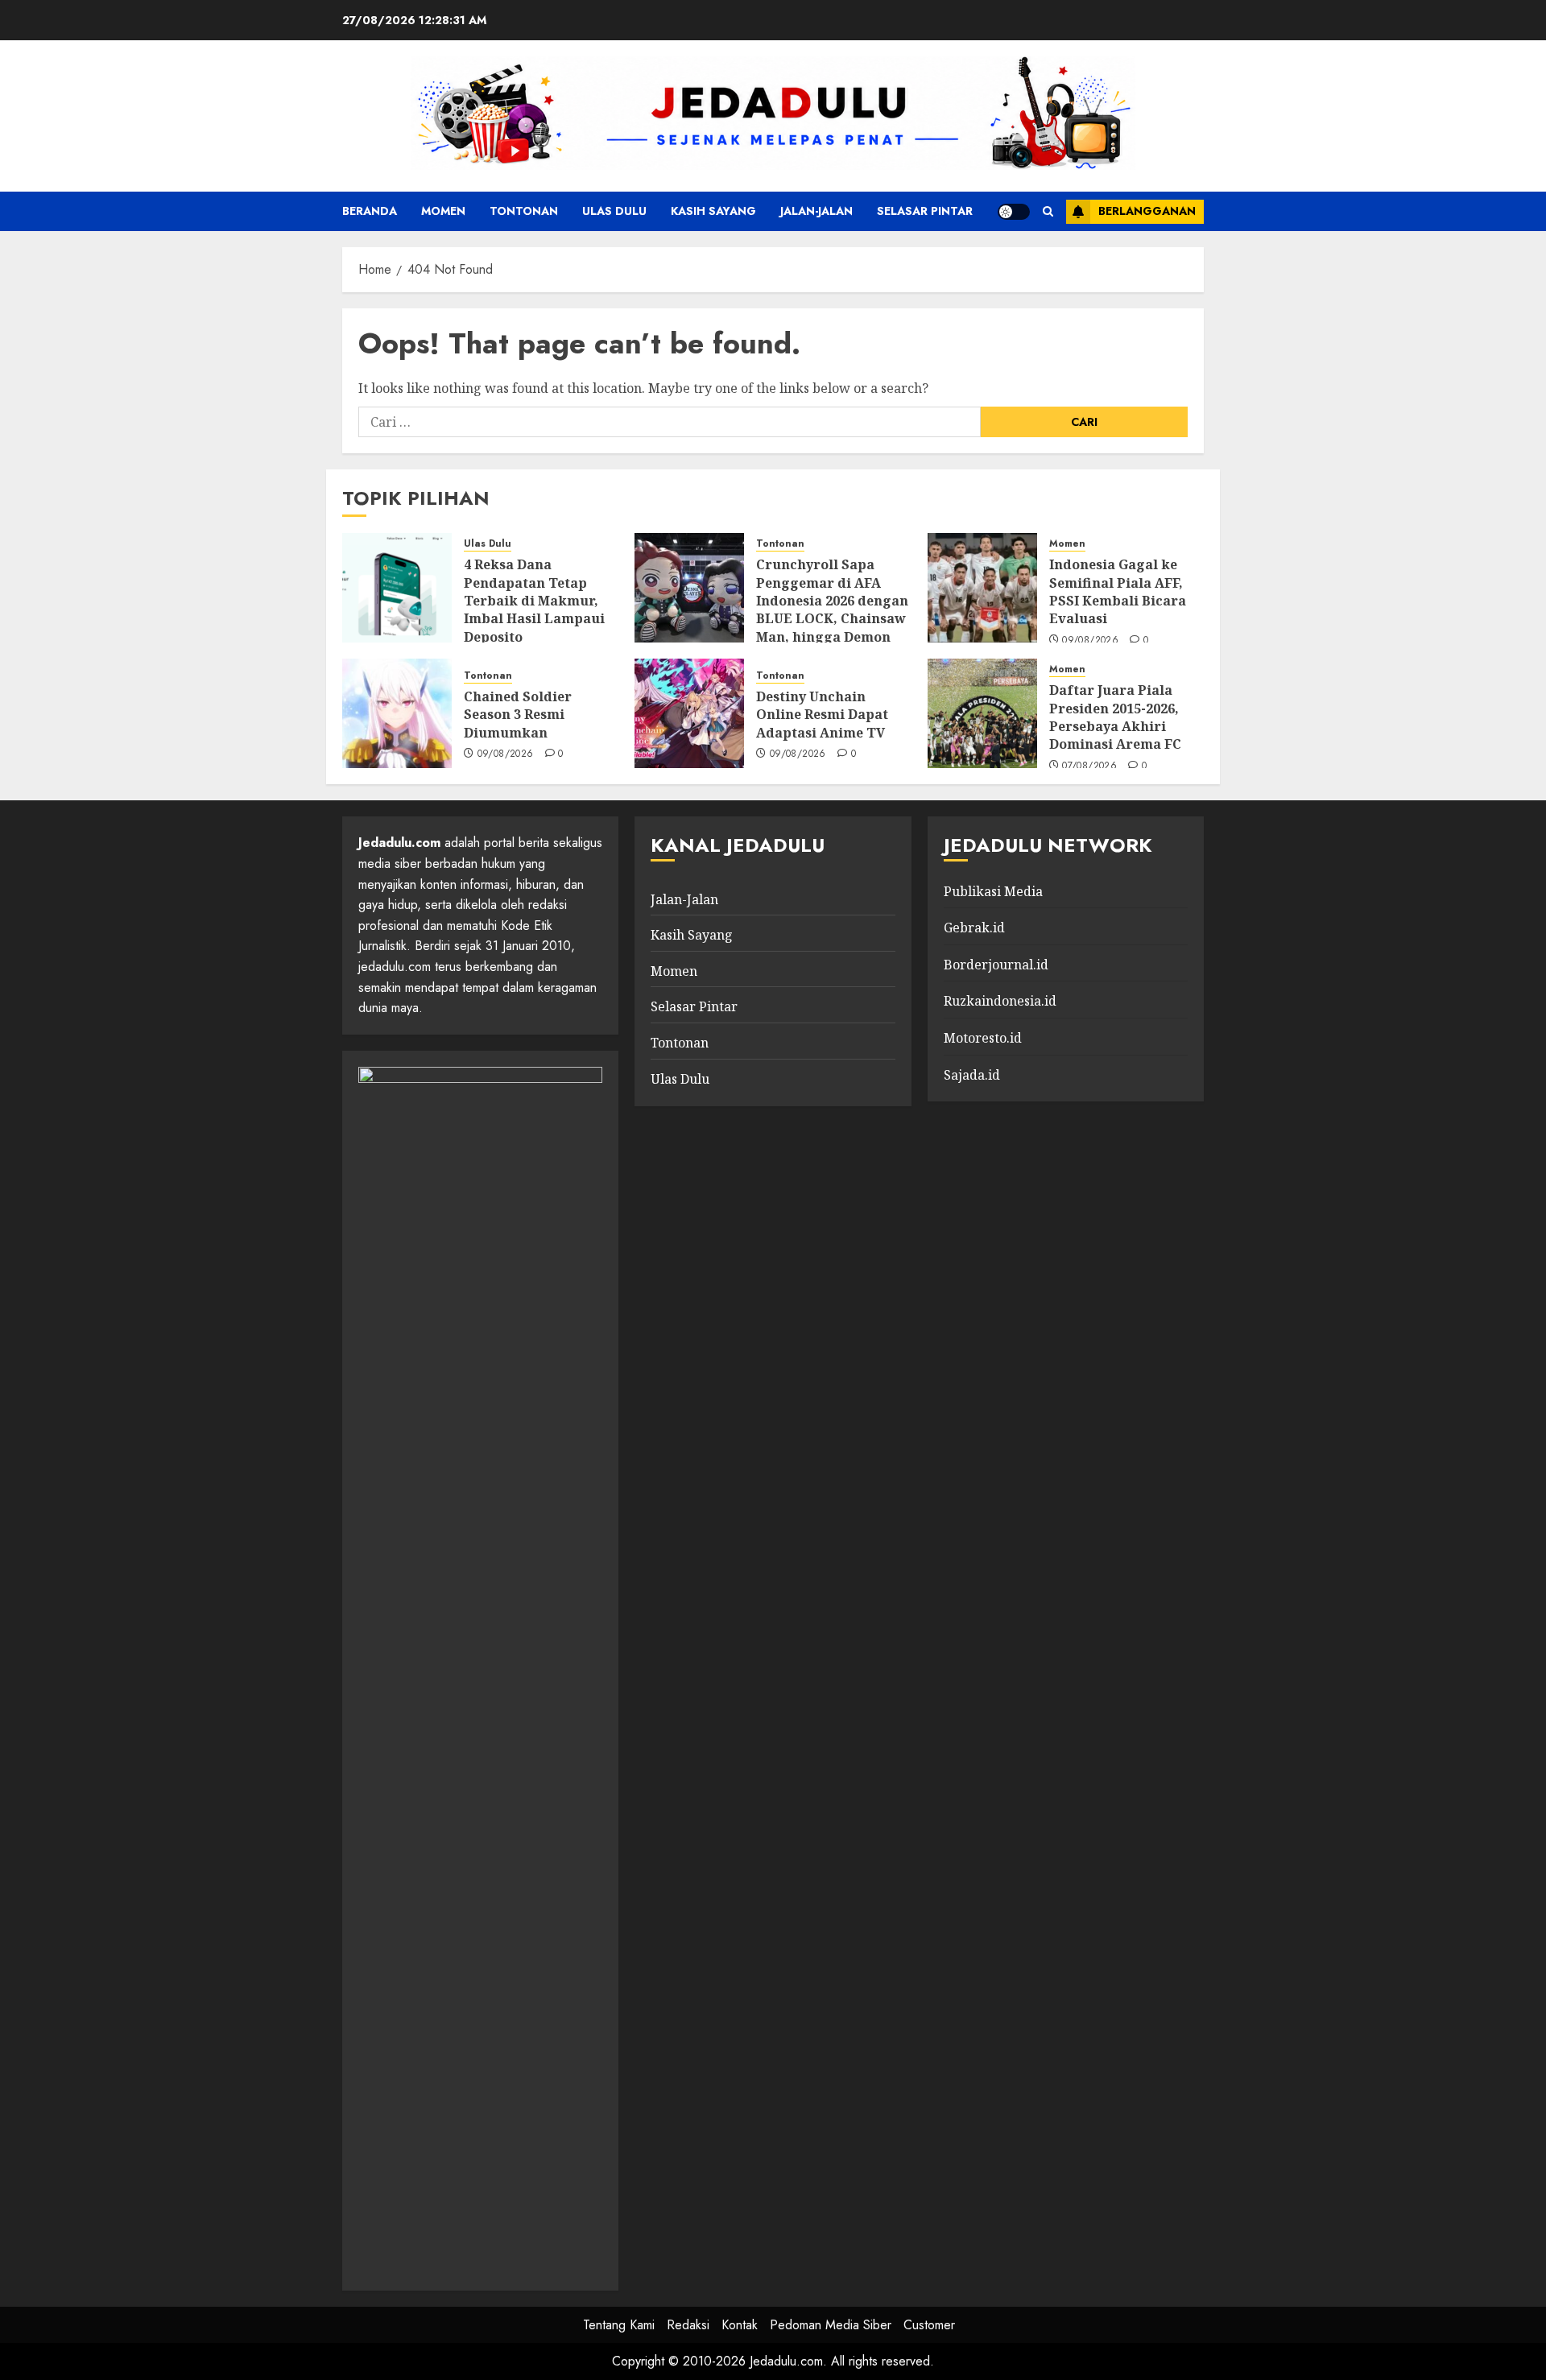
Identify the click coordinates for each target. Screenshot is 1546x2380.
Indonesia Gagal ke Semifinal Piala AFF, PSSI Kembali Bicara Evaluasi (1118, 591)
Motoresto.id (983, 1038)
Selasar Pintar (925, 211)
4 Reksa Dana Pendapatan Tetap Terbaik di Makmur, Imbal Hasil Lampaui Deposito (534, 601)
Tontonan (524, 211)
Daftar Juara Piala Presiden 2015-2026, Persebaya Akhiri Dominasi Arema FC (1115, 717)
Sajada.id (972, 1075)
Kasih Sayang (713, 211)
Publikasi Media (993, 891)
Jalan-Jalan (816, 211)
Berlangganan (1147, 211)
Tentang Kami (619, 2325)
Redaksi (688, 2325)
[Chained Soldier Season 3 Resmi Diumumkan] (397, 713)
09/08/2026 (1090, 641)
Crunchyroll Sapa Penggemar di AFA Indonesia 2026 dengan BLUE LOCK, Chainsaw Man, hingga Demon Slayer (832, 609)
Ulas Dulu (614, 211)
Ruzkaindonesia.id (1000, 1001)
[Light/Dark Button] (1014, 212)
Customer (929, 2325)
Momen (443, 211)
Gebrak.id (974, 928)
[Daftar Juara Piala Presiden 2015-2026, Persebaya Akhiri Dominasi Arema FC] (982, 713)
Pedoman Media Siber (831, 2325)
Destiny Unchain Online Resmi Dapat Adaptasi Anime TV (822, 715)
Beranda (370, 211)
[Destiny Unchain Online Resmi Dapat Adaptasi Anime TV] (689, 713)
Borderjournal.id (996, 965)
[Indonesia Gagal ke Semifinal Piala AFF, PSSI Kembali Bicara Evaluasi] (982, 588)
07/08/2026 (1089, 766)
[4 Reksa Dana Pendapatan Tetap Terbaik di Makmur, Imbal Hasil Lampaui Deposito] (397, 588)
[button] (1048, 211)
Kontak (740, 2325)
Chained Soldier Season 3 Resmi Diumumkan (518, 715)
